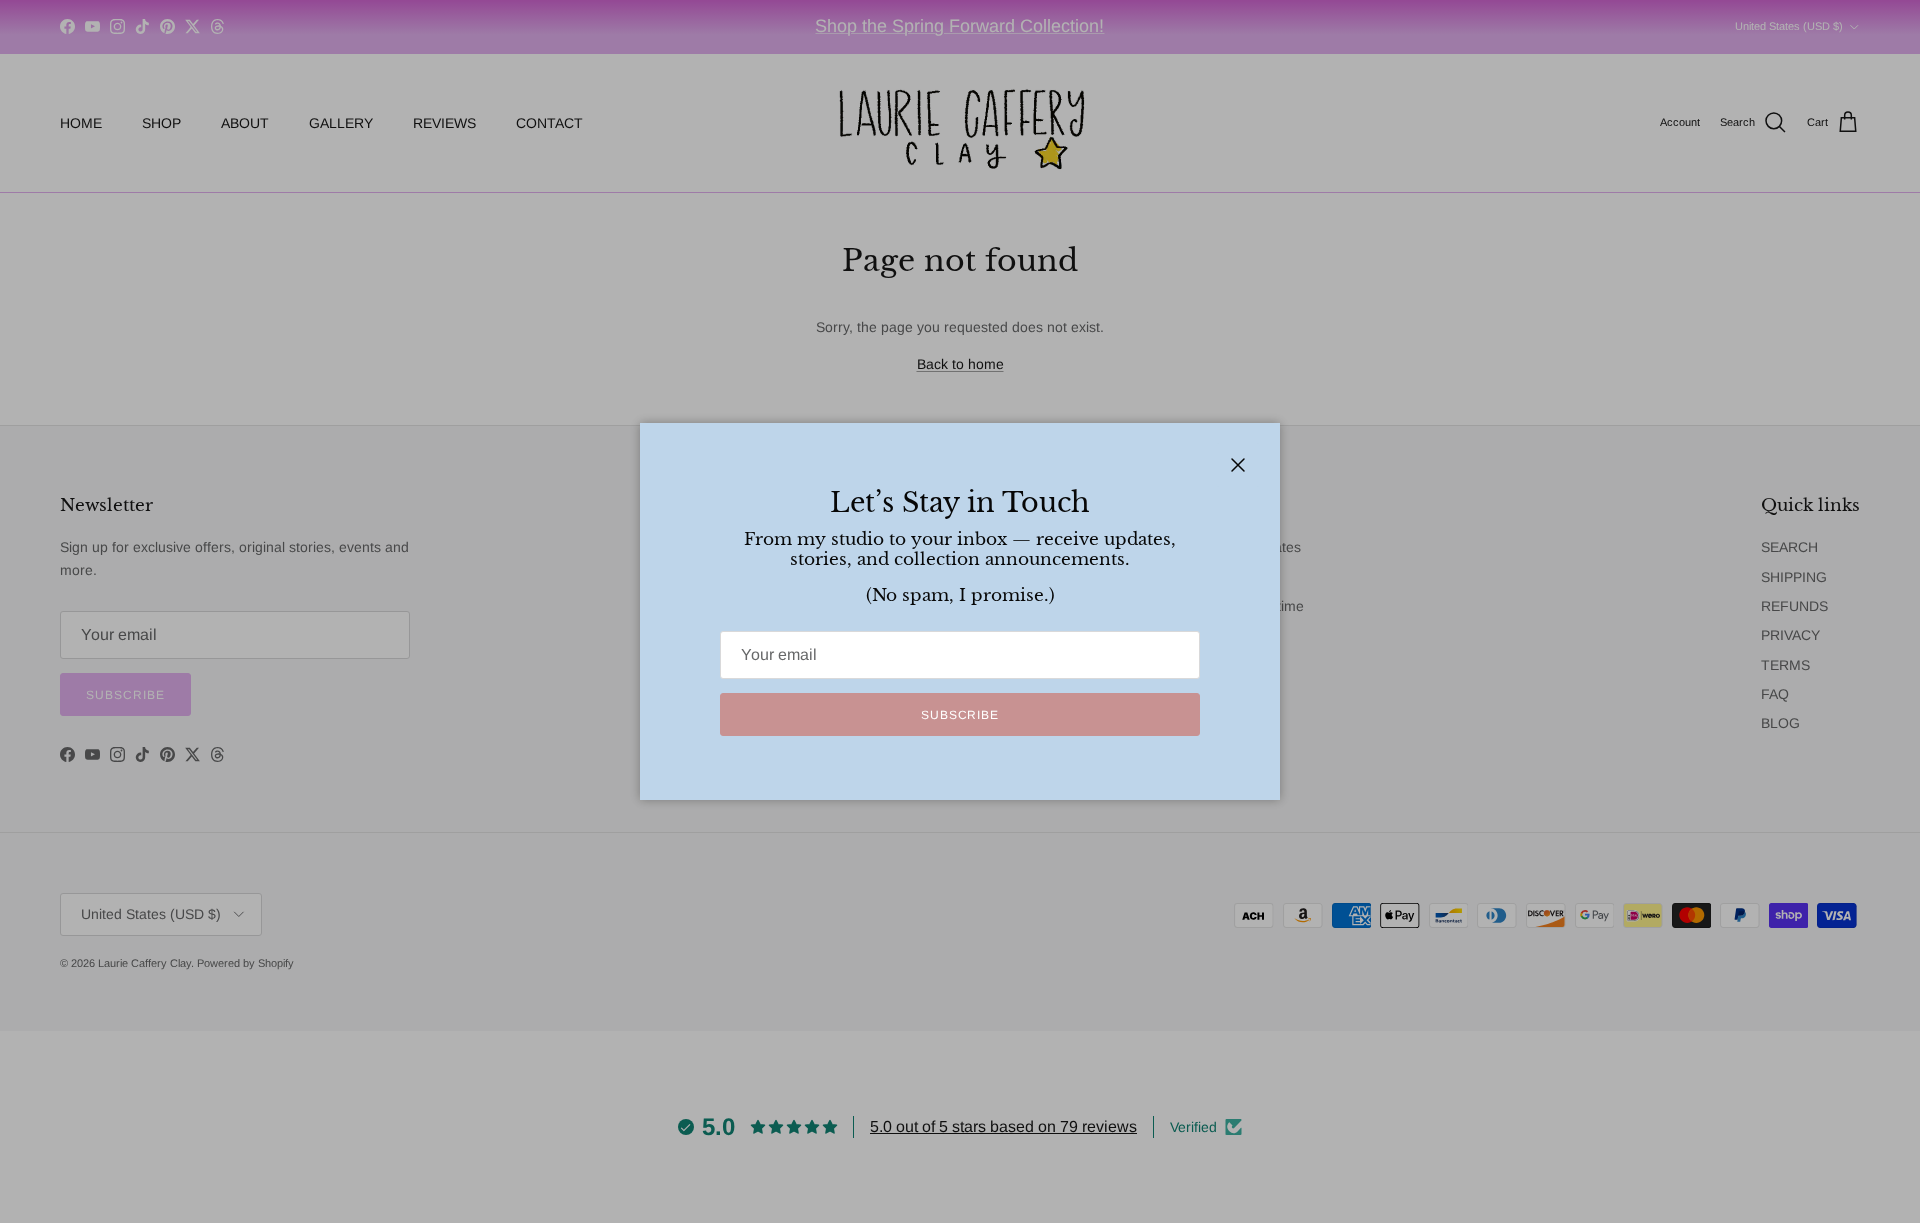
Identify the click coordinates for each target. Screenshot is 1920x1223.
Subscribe (960, 715)
